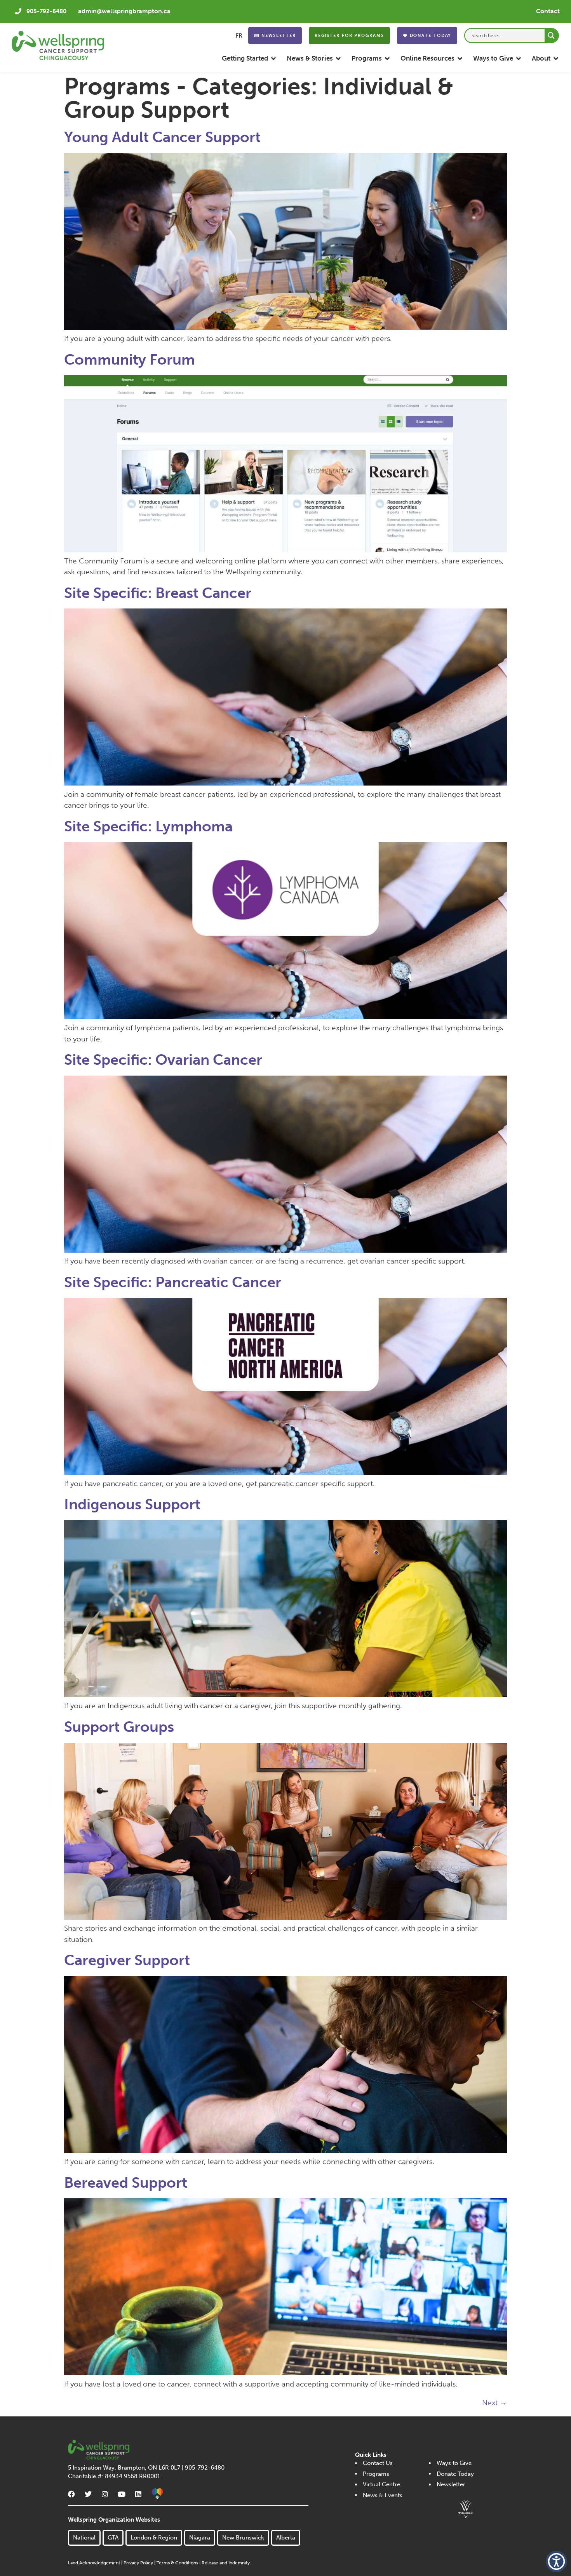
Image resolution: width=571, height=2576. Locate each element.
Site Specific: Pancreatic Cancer (173, 1282)
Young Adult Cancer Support (162, 137)
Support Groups (119, 1727)
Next (494, 2403)
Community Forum (130, 360)
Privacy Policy (138, 2563)
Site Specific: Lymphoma (148, 826)
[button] (249, 58)
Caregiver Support (127, 1960)
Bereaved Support (126, 2183)
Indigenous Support (132, 1504)
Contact (548, 11)
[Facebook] (71, 2494)
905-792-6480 (46, 11)
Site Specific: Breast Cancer (158, 593)
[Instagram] (105, 2494)
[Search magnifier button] (551, 36)
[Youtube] (122, 2494)
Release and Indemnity (226, 2563)
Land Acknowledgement (94, 2563)
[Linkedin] (138, 2494)
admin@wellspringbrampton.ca (124, 11)
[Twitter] (88, 2494)
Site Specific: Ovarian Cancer (163, 1060)
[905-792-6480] (18, 11)
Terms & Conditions (177, 2563)
